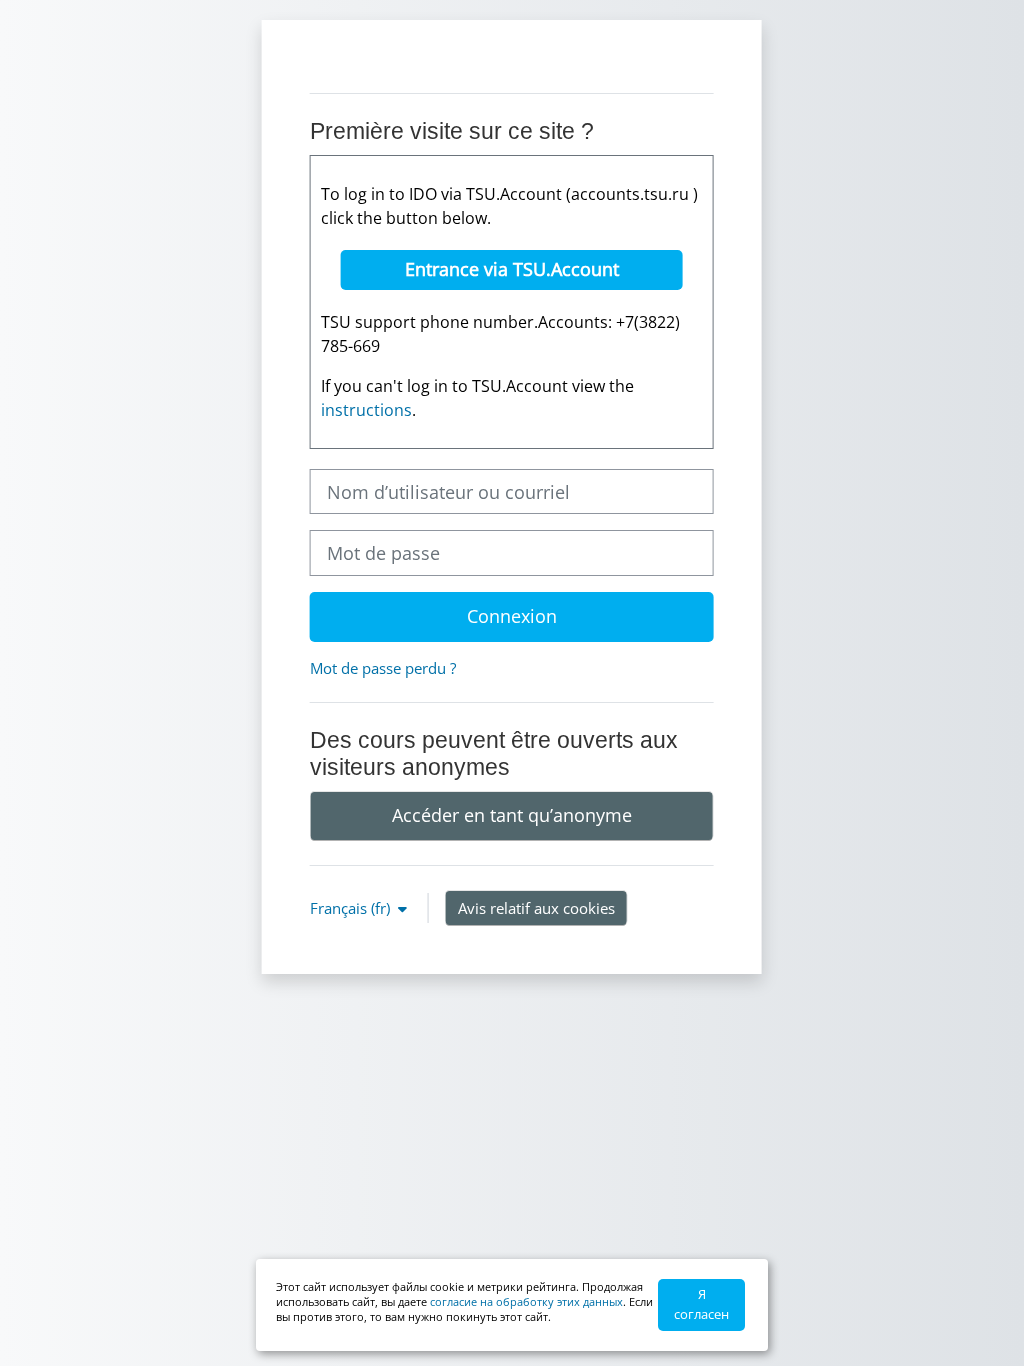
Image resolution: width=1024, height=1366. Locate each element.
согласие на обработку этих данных (526, 1301)
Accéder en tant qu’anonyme (512, 815)
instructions (366, 410)
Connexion (512, 616)
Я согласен (701, 1304)
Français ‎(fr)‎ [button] (352, 908)
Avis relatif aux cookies (536, 908)
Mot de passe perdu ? (383, 668)
